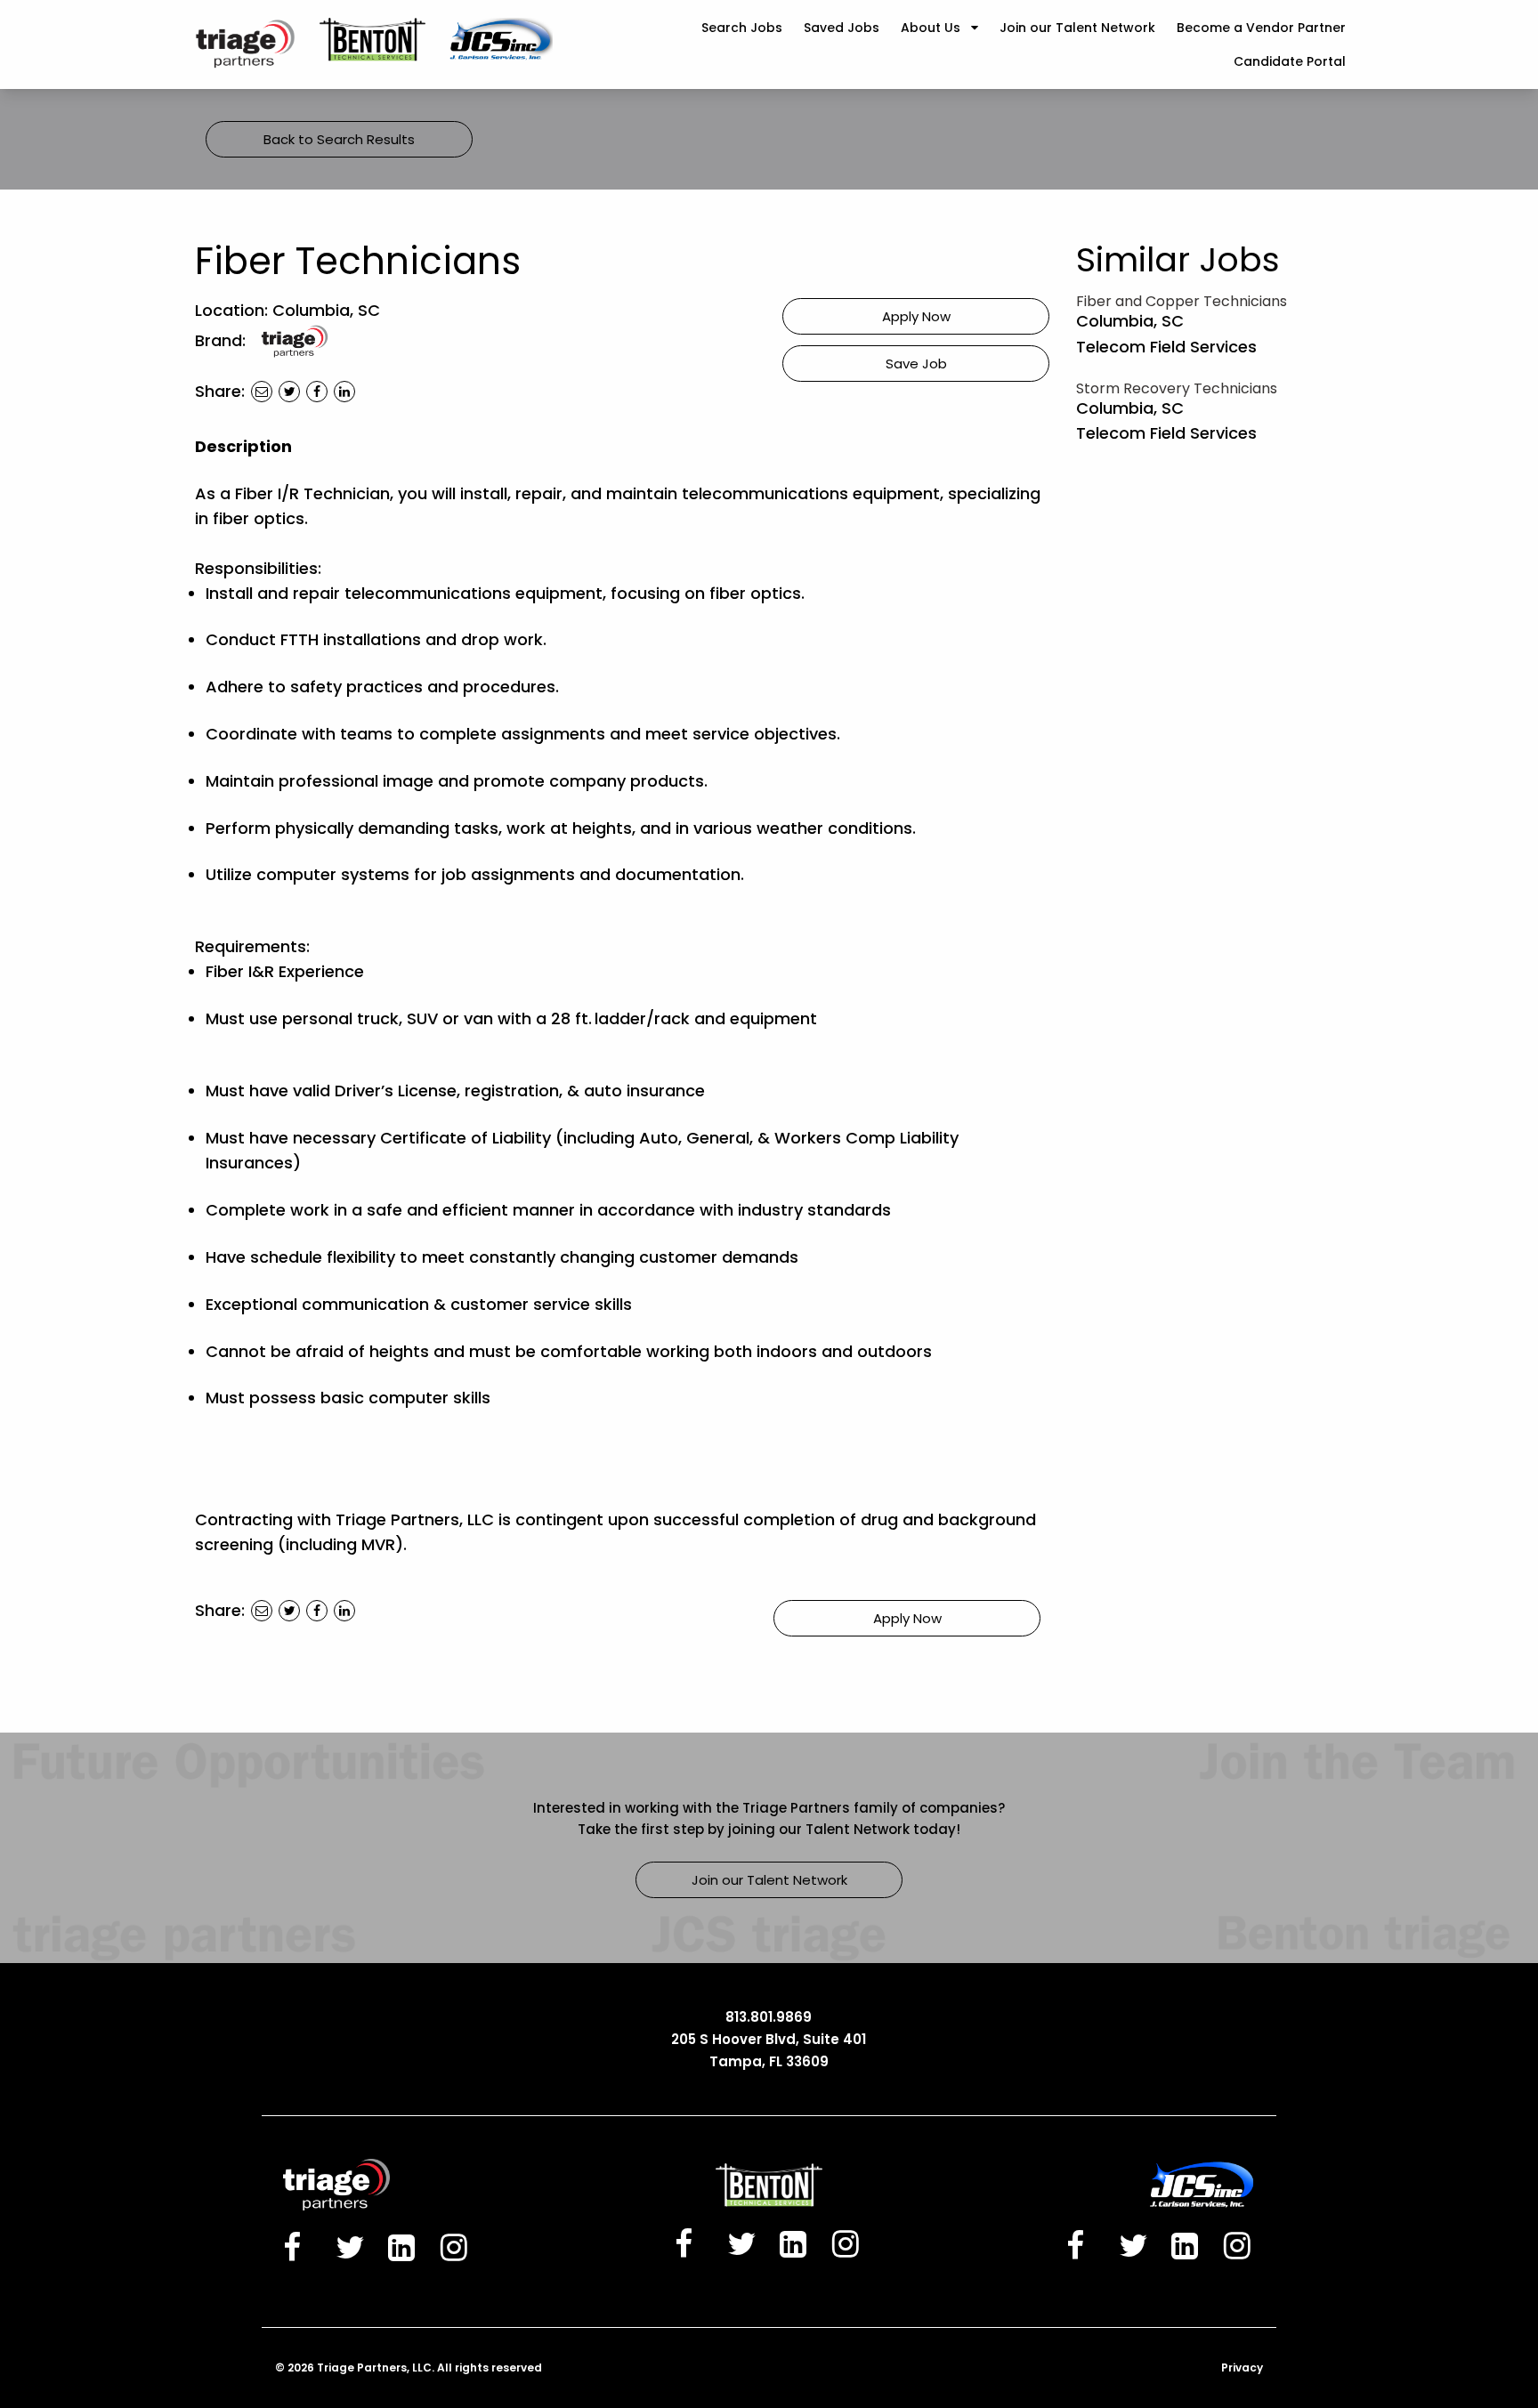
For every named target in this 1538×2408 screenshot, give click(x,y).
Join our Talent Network (1077, 28)
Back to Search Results (339, 139)
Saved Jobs (842, 28)
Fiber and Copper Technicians (1182, 301)
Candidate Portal (1290, 61)
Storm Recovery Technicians (1177, 388)
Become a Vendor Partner (1261, 28)
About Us (931, 28)
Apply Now (916, 316)
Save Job (916, 364)
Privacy (1242, 2368)
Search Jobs (742, 28)
